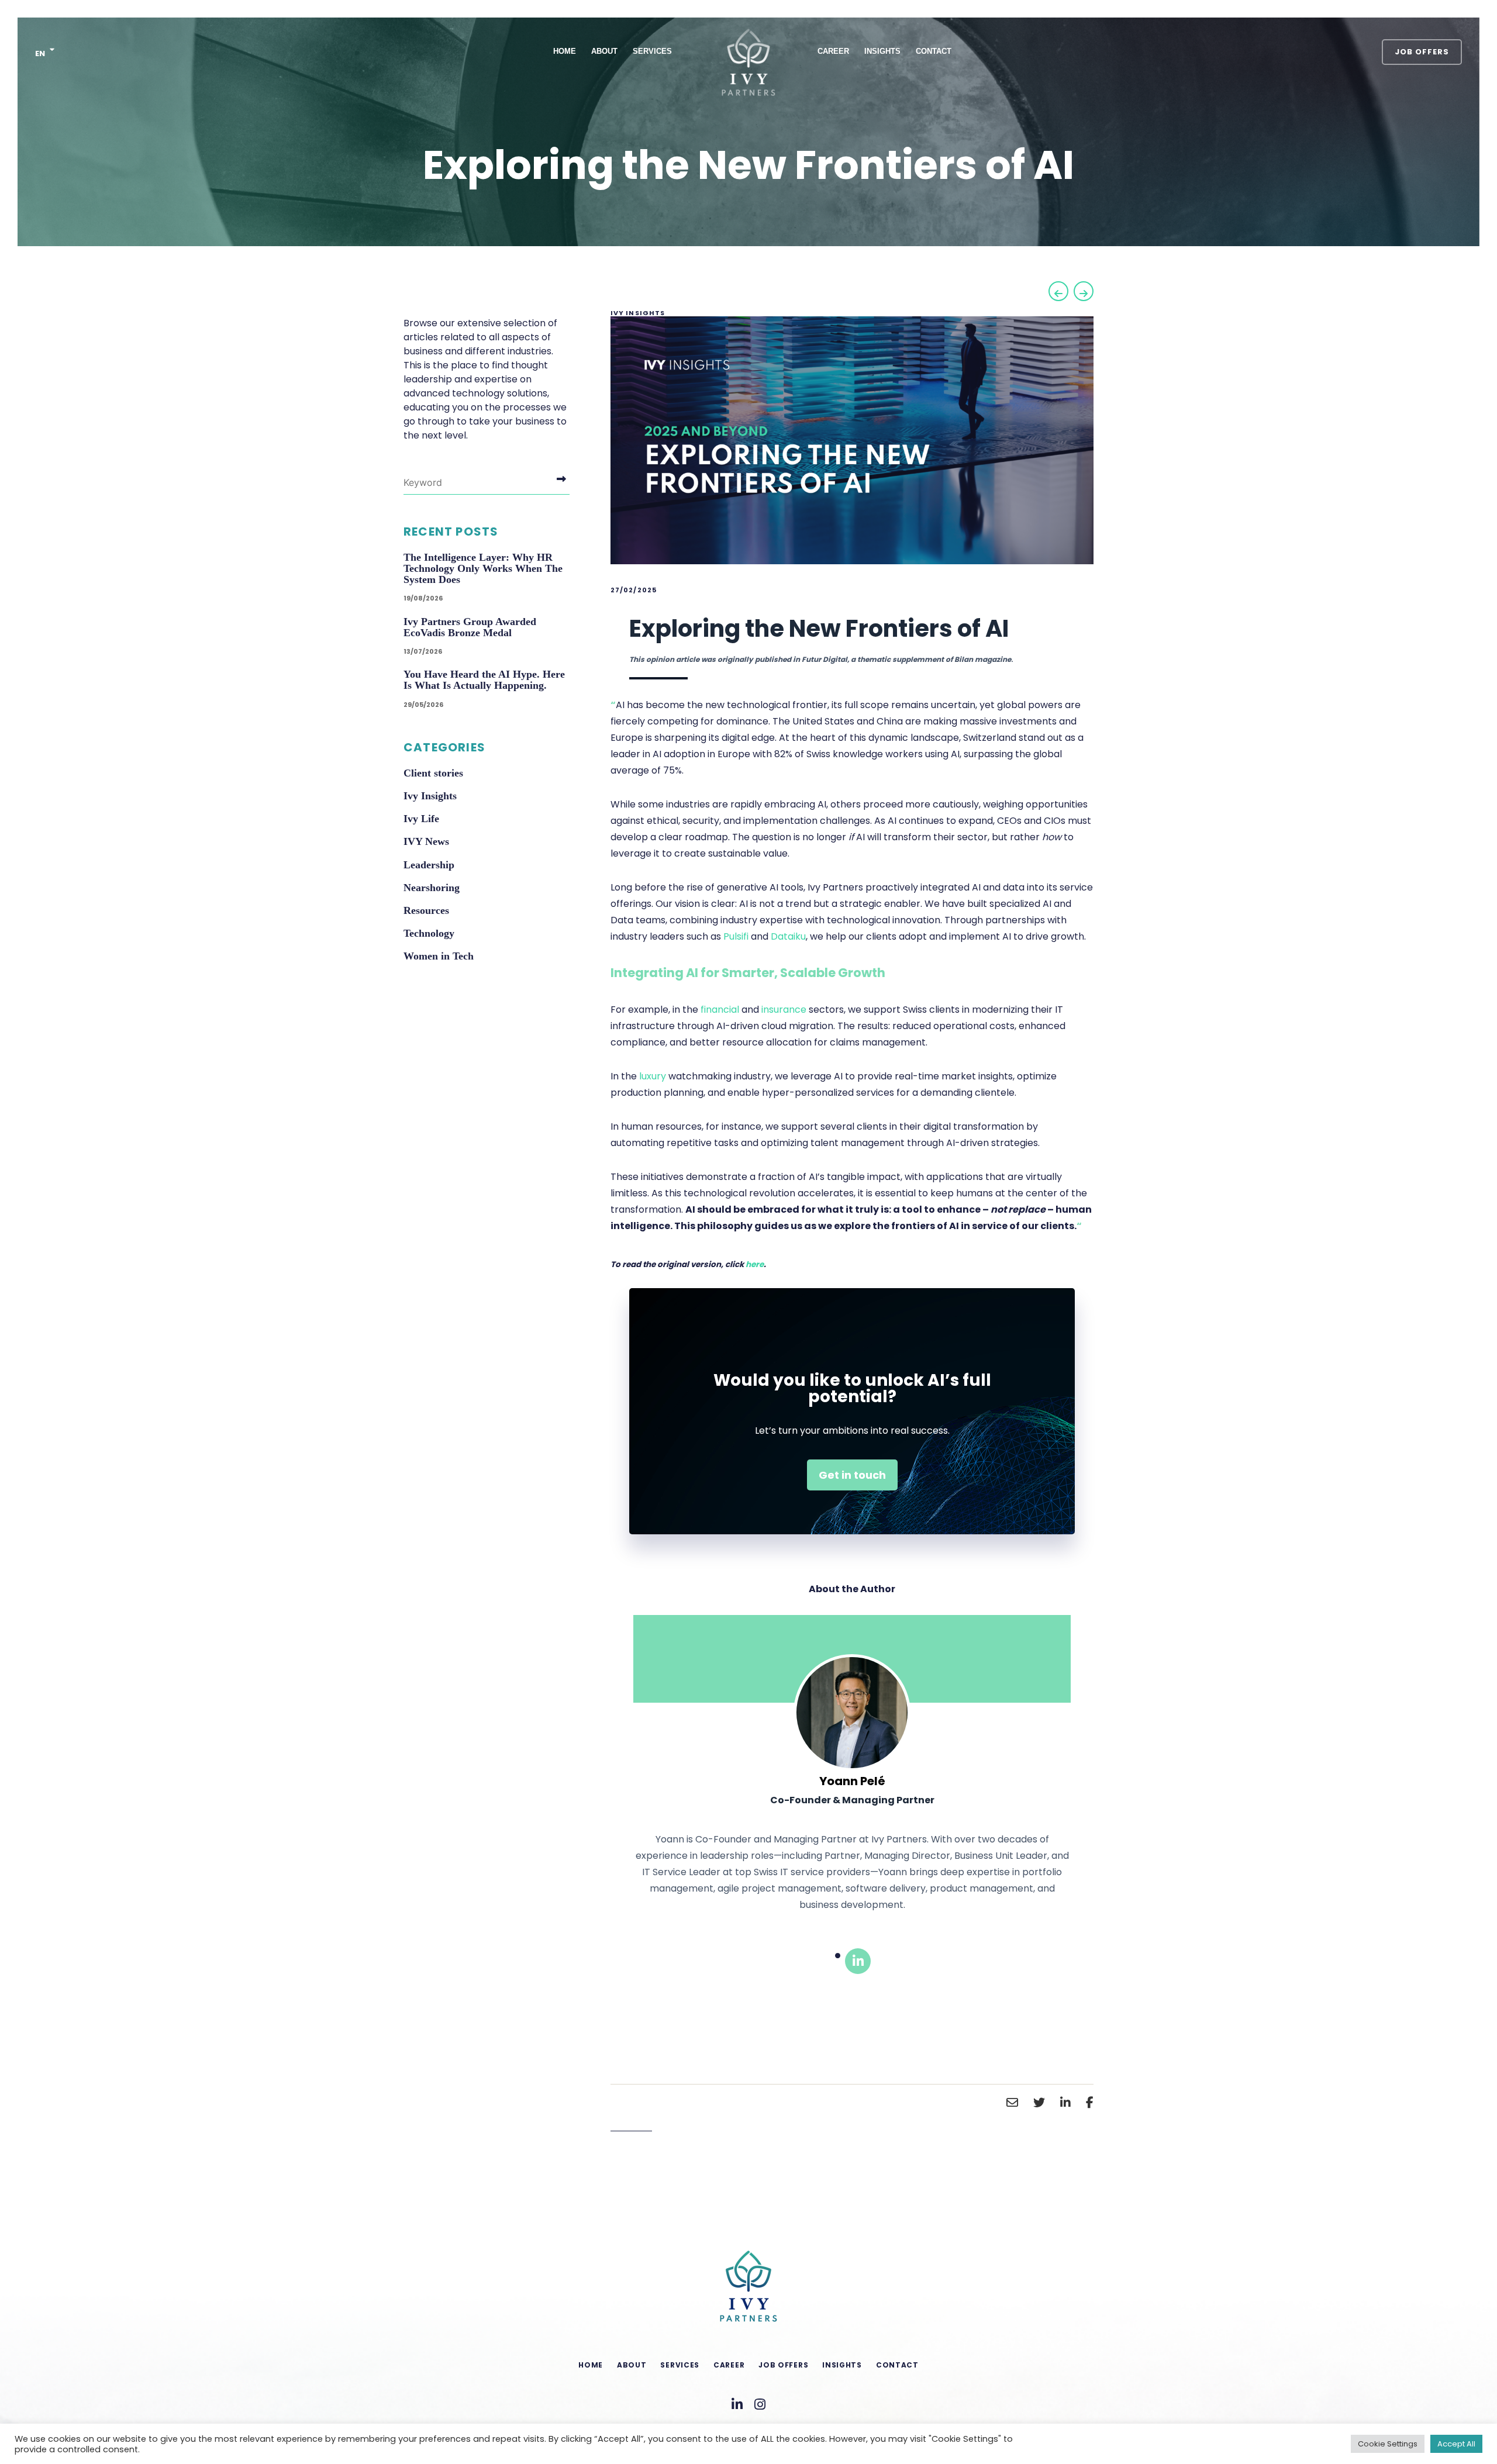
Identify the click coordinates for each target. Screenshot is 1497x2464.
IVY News (426, 841)
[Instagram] (760, 2405)
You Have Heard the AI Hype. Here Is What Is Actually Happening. (484, 680)
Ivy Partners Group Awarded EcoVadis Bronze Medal (470, 627)
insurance (784, 1010)
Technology (429, 933)
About (604, 51)
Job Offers (1422, 52)
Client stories (433, 773)
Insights (882, 51)
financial (720, 1010)
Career (833, 51)
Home (565, 51)
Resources (426, 910)
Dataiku (788, 936)
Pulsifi (736, 936)
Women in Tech (439, 956)
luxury (653, 1076)
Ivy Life (421, 819)
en (40, 54)
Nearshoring (432, 888)
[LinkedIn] (858, 1961)
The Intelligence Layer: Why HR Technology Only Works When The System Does (483, 568)
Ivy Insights (638, 313)
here (755, 1264)
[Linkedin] (737, 2405)
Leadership (429, 865)
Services (652, 51)
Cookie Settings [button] (1388, 2444)
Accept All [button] (1456, 2444)
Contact (934, 51)
